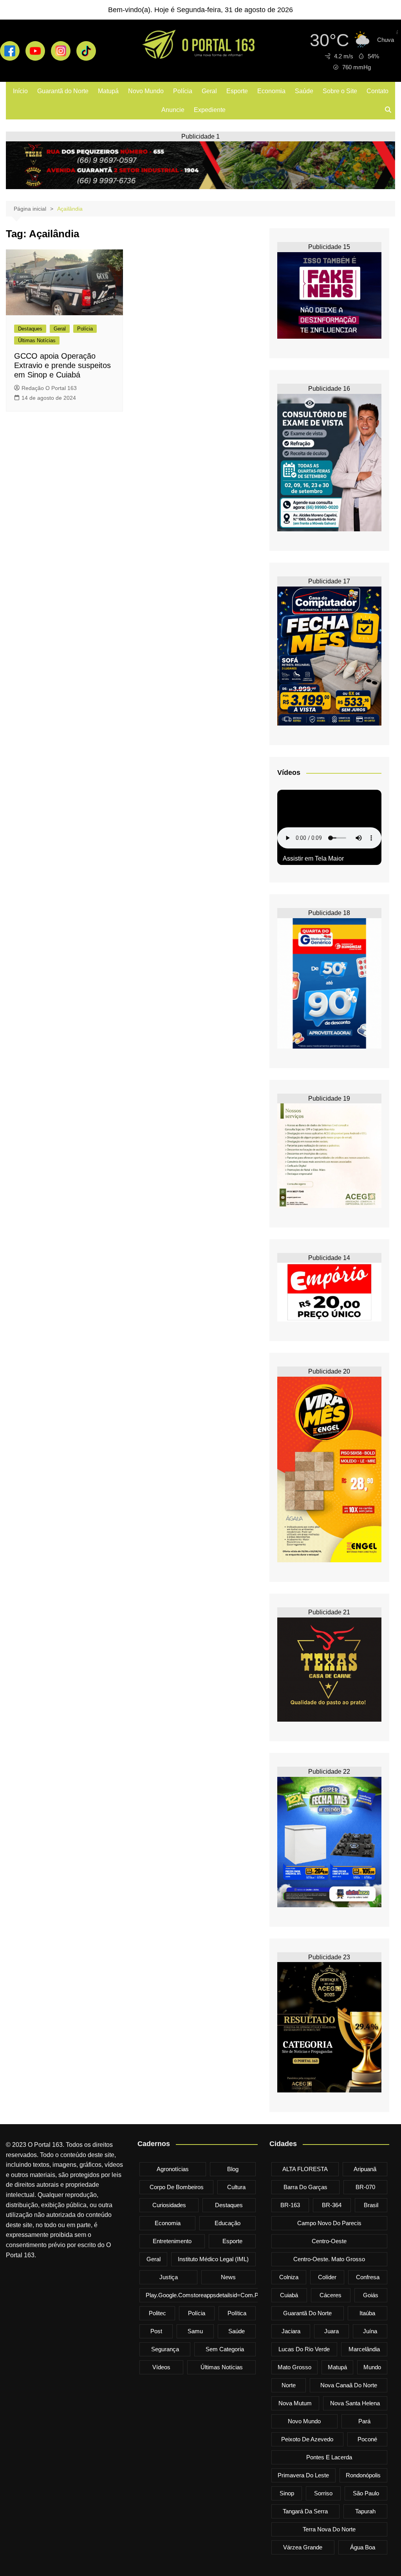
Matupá (108, 91)
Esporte (237, 91)
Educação (228, 2223)
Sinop (287, 2493)
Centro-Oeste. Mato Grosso (329, 2259)
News (228, 2277)
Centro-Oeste (329, 2241)
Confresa (368, 2277)
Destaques (30, 329)
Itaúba (367, 2313)
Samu (195, 2331)
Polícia (183, 91)
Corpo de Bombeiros (177, 2187)
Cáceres (331, 2295)
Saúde (304, 91)
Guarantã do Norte (63, 91)
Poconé (367, 2439)
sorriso (323, 2493)
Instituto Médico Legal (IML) (213, 2259)
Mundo (372, 2367)
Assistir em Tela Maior (313, 858)
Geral (209, 91)
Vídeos (161, 2367)
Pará (364, 2421)
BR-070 (365, 2187)
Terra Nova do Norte (329, 2529)
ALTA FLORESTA (305, 2169)
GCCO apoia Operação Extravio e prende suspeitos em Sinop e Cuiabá (62, 365)
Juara (331, 2331)
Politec (157, 2313)
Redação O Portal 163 (49, 388)
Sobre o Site (340, 91)
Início (20, 91)
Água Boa (363, 2547)
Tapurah (365, 2511)
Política (237, 2313)
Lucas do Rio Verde (304, 2349)
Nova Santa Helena (355, 2403)
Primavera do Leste (303, 2475)
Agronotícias (173, 2169)
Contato (378, 91)
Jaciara (291, 2331)
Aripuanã (365, 2169)
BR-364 (332, 2205)
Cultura (236, 2187)
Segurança (165, 2349)
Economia (271, 91)
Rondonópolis (363, 2475)
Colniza (289, 2277)
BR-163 (290, 2205)
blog (233, 2169)
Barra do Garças (305, 2187)
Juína (370, 2331)
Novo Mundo (146, 91)
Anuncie (173, 110)
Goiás (371, 2295)
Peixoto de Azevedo (307, 2439)
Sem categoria (225, 2349)
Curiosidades (169, 2205)
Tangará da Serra (305, 2511)
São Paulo (366, 2493)
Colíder (327, 2277)
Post (156, 2331)
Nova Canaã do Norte (349, 2385)
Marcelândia (364, 2349)
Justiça (169, 2277)
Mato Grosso (294, 2367)
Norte (289, 2385)
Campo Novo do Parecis (329, 2223)
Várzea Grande (303, 2547)
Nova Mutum (295, 2403)
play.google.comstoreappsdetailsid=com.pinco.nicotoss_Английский (237, 2295)
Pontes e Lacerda (329, 2457)
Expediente (210, 110)
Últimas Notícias (37, 340)
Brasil (371, 2205)
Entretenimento (172, 2241)
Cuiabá (289, 2295)
